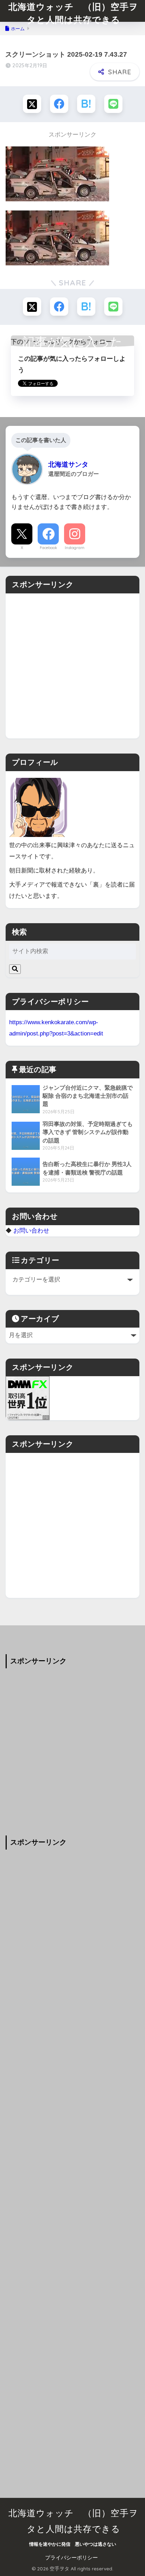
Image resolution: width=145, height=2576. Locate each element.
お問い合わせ (31, 1230)
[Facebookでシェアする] (59, 104)
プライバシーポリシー (71, 2558)
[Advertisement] (72, 666)
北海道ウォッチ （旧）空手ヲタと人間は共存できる (73, 13)
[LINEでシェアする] (113, 104)
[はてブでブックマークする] (86, 104)
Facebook (48, 548)
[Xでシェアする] (32, 104)
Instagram (75, 548)
